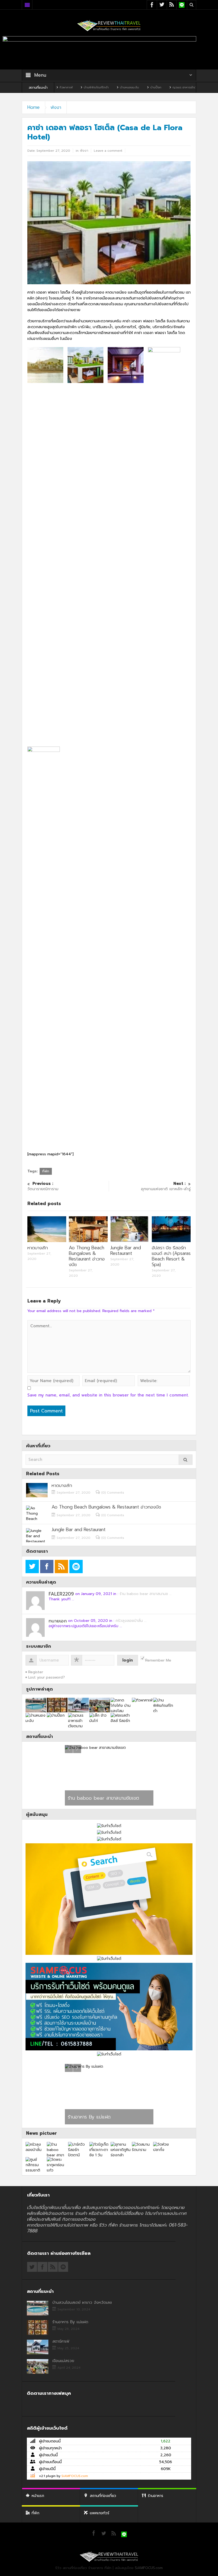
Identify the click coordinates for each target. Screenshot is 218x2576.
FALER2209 (61, 1594)
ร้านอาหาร (156, 2496)
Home (33, 107)
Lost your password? (47, 1677)
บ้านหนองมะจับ (81, 87)
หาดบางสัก (38, 1248)
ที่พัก (46, 1171)
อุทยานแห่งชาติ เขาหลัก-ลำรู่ (166, 1186)
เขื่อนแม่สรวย (63, 2361)
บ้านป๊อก (107, 87)
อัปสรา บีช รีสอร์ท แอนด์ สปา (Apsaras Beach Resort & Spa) (171, 1256)
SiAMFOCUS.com (75, 2476)
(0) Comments (113, 1493)
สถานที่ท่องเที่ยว (103, 2496)
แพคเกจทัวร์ (100, 2513)
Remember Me (158, 1660)
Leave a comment (108, 151)
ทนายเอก (58, 1621)
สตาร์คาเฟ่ (78, 2117)
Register (36, 1672)
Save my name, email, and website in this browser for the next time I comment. (108, 1395)
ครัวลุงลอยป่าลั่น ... (131, 1621)
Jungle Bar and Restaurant (126, 1250)
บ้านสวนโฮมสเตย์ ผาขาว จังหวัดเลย (82, 2302)
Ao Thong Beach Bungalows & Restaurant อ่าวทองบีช (87, 1256)
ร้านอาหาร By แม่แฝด (70, 2322)
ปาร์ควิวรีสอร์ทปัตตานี (89, 1798)
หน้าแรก (38, 2496)
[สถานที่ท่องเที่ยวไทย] (109, 25)
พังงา (56, 107)
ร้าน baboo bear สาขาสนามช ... (146, 1594)
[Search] (186, 1460)
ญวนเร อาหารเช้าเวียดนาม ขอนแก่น (147, 87)
